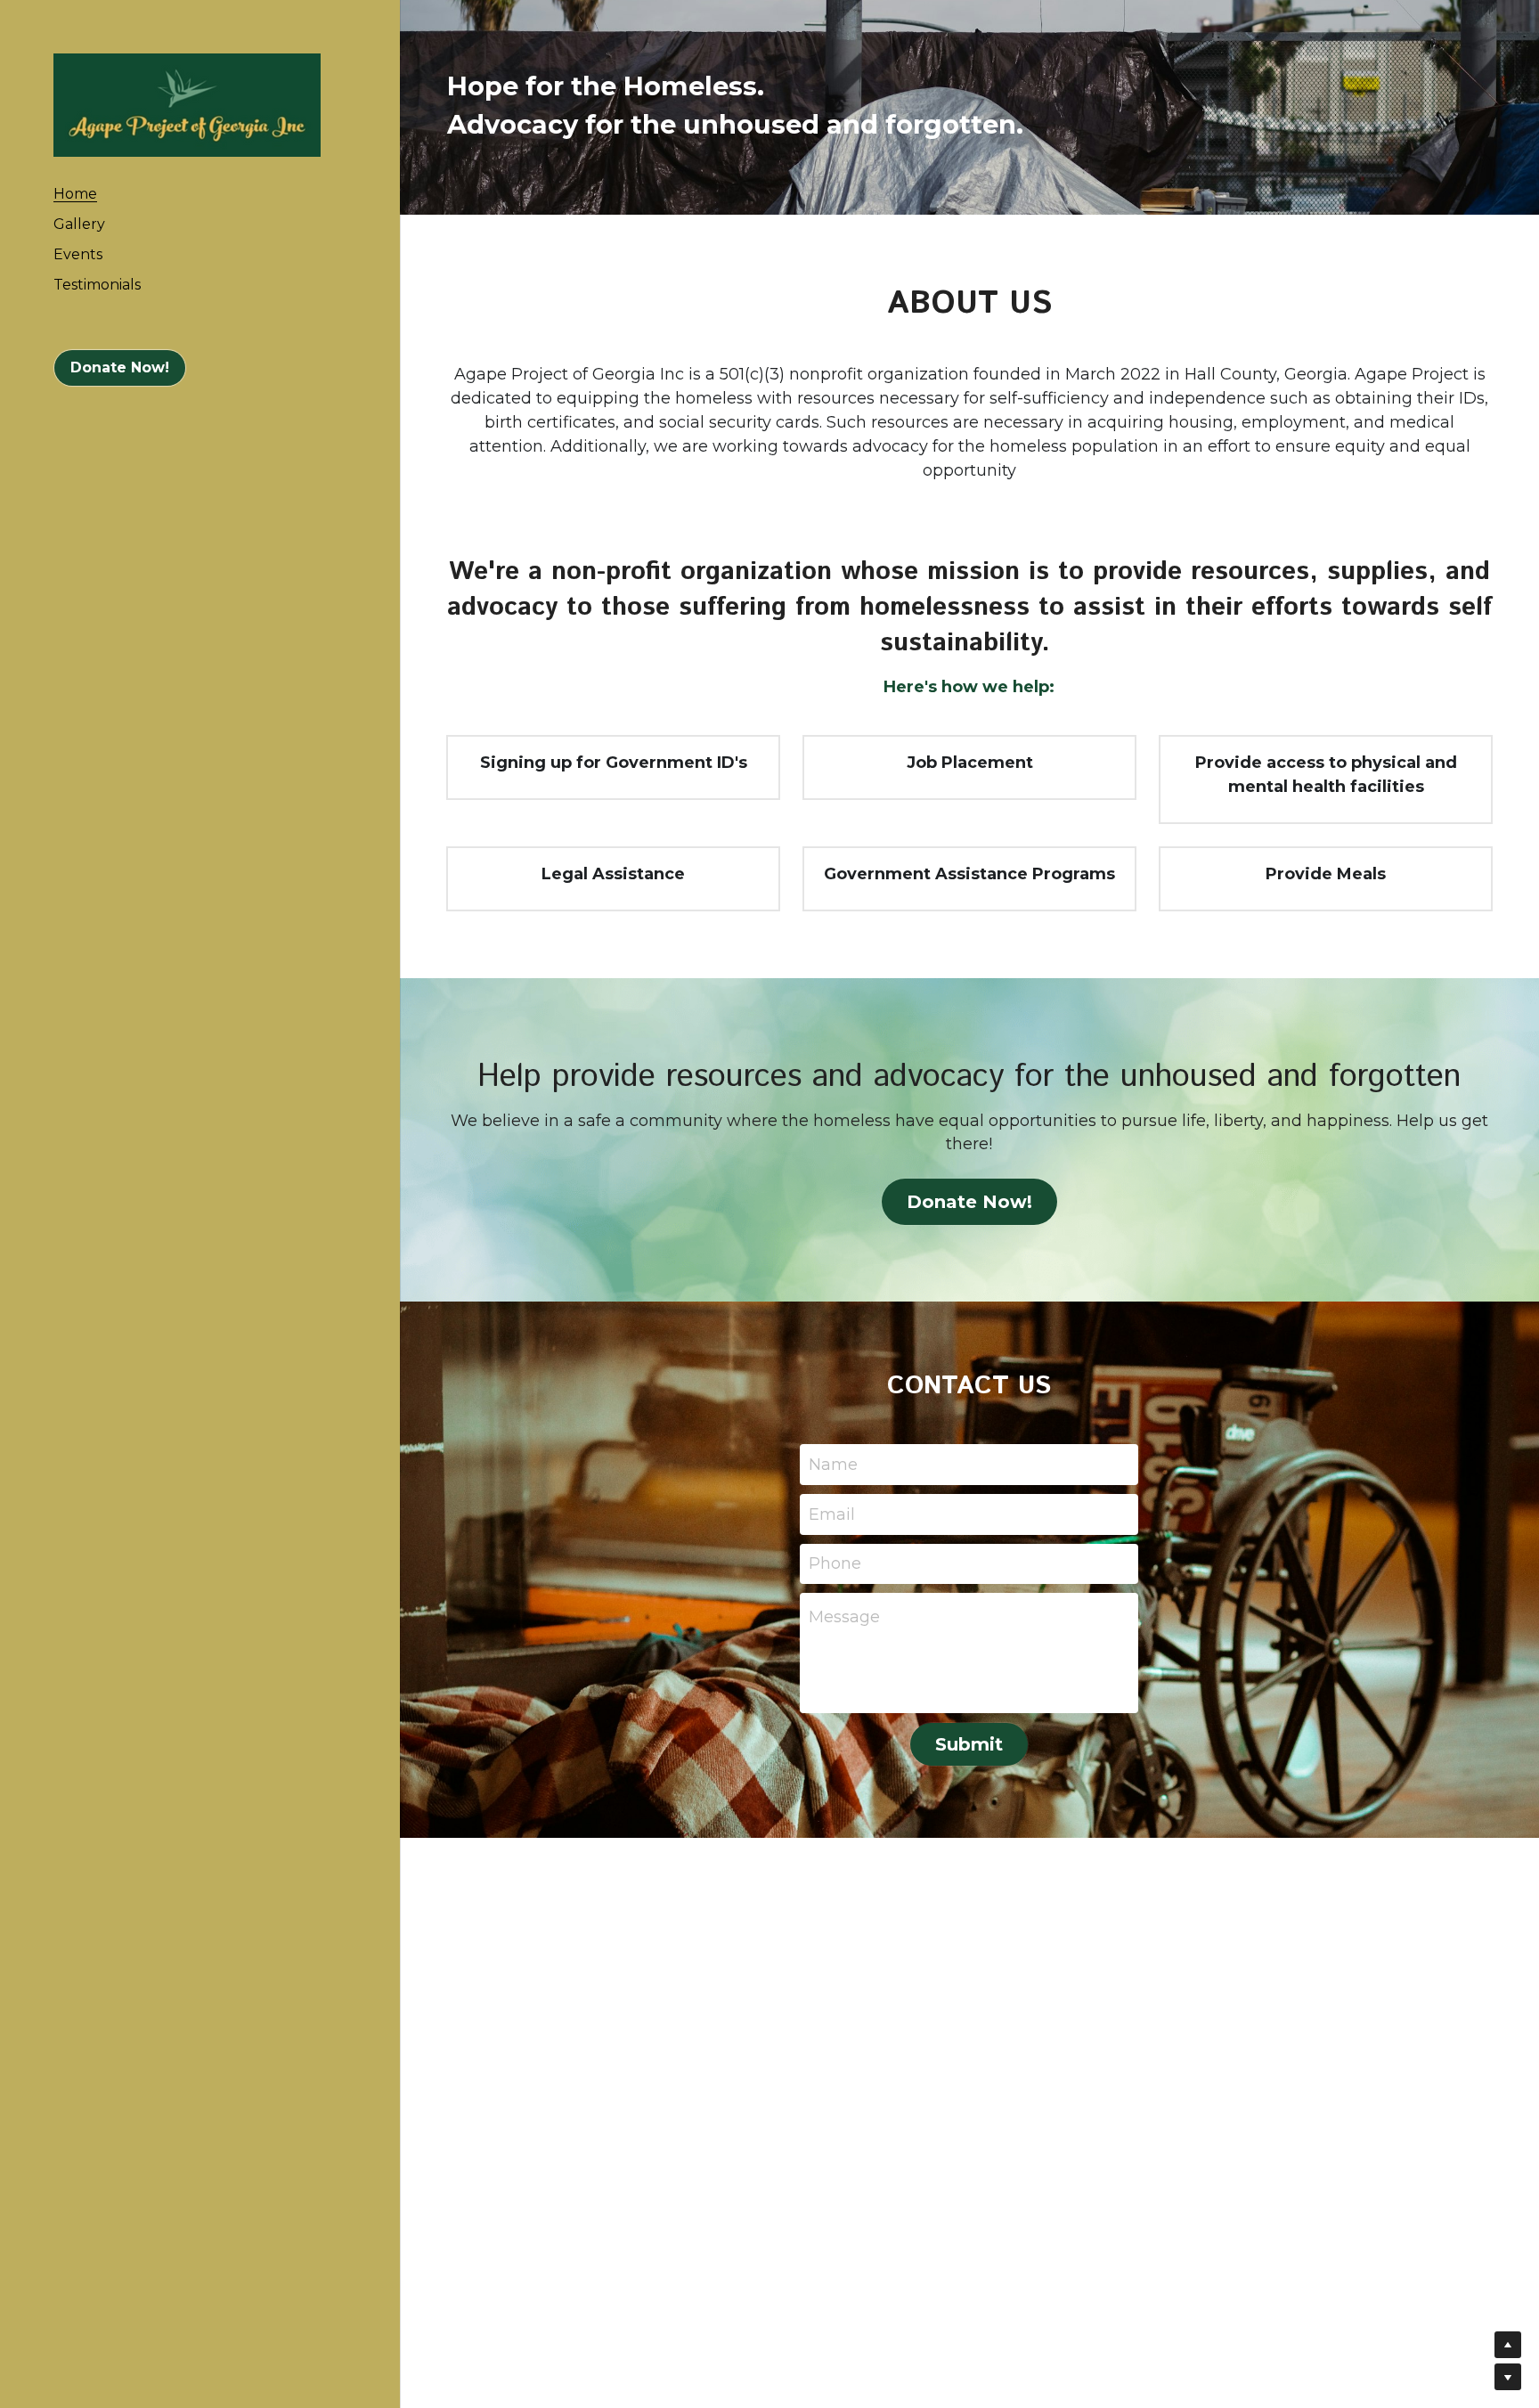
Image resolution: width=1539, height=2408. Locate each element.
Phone (835, 1563)
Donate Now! (120, 367)
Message (844, 1617)
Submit (969, 1744)
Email (832, 1514)
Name (833, 1465)
